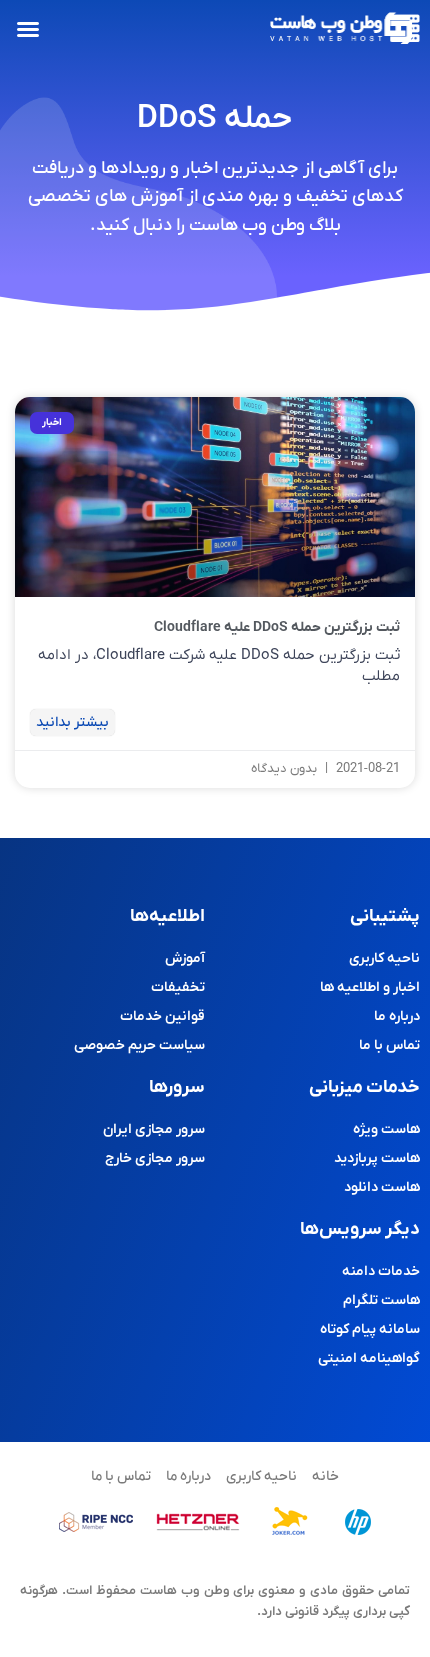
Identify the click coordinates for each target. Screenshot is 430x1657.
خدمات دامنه (381, 1271)
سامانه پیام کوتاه (370, 1329)
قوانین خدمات (162, 1016)
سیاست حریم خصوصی (139, 1045)
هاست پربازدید (377, 1158)
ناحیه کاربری (384, 958)
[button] (28, 29)
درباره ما (397, 1016)
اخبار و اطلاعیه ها (370, 987)
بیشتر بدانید (72, 722)
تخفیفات (178, 987)
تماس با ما (389, 1045)
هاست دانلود (382, 1187)
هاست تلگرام (381, 1300)
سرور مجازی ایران (154, 1129)
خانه (325, 1476)
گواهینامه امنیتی (369, 1358)
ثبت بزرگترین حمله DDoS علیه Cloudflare (277, 627)
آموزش (185, 958)
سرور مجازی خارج (155, 1158)
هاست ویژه (386, 1129)
